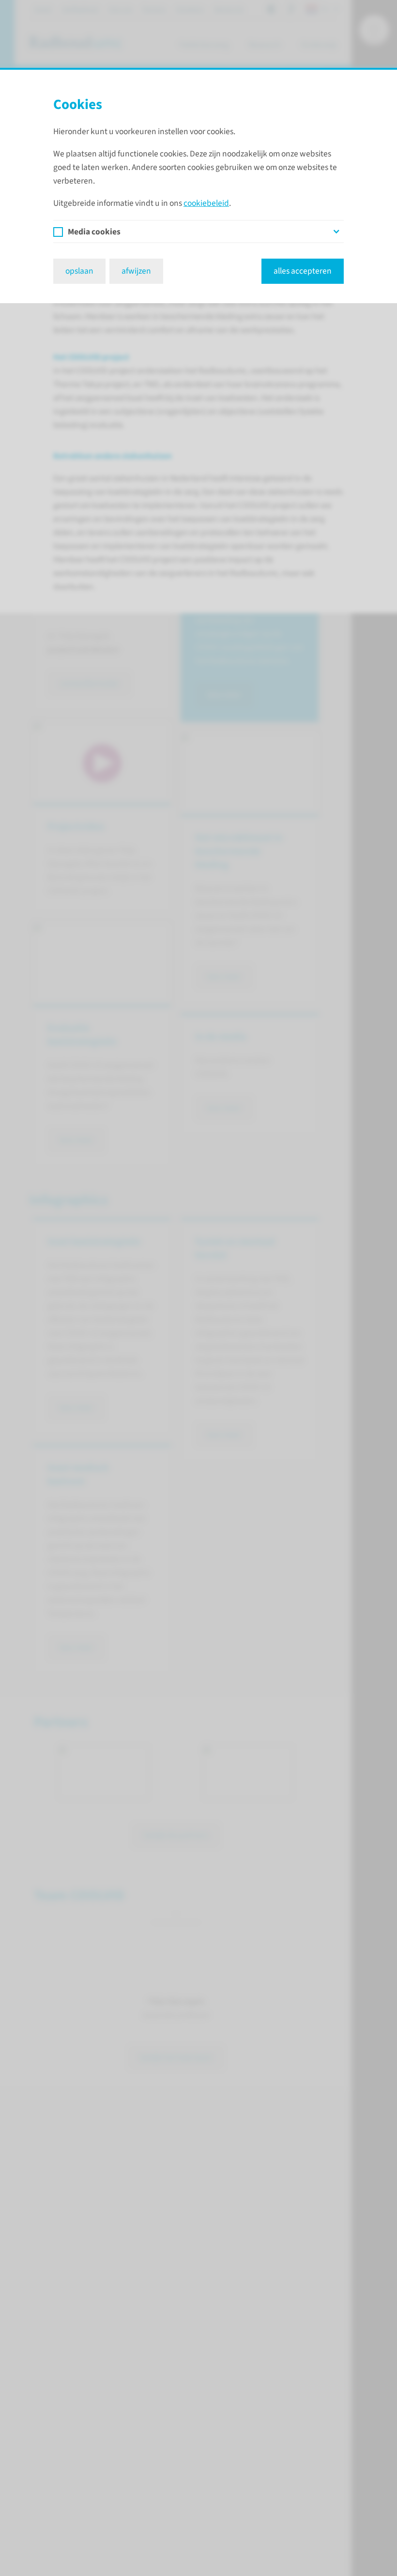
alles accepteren (303, 271)
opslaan (79, 271)
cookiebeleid (206, 203)
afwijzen (136, 271)
